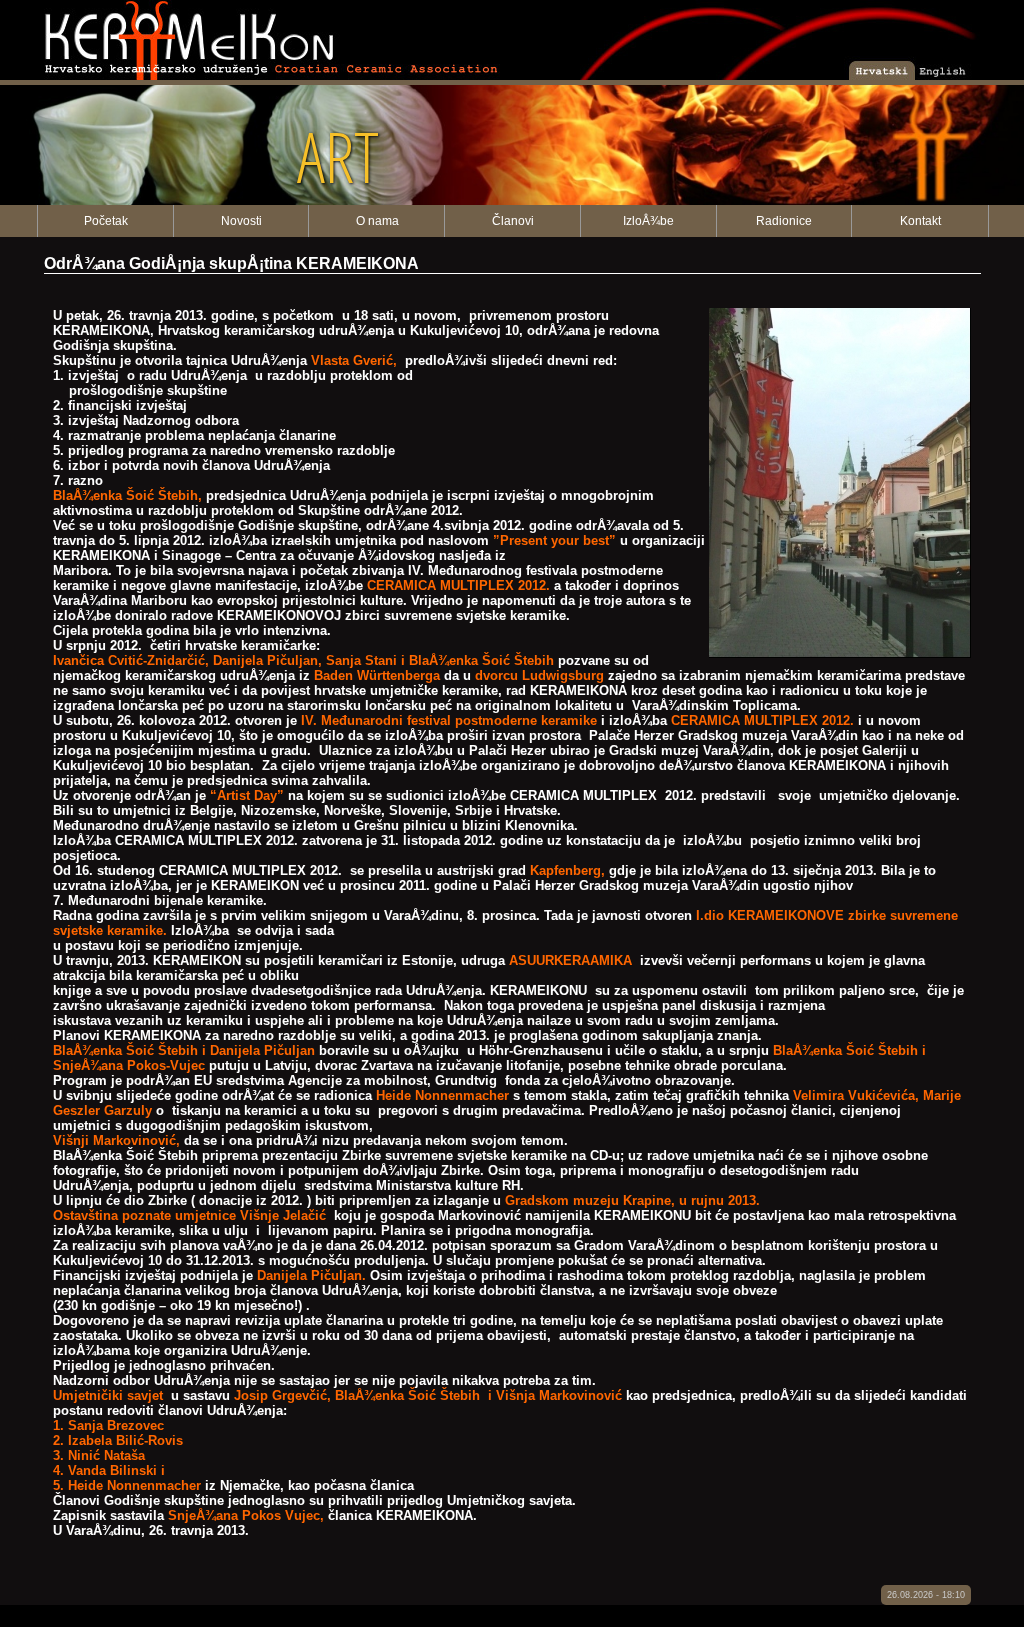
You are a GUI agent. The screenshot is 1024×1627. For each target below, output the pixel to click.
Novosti (241, 221)
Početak (106, 221)
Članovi (513, 221)
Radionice (784, 221)
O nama (377, 221)
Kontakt (920, 221)
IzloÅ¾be (648, 221)
